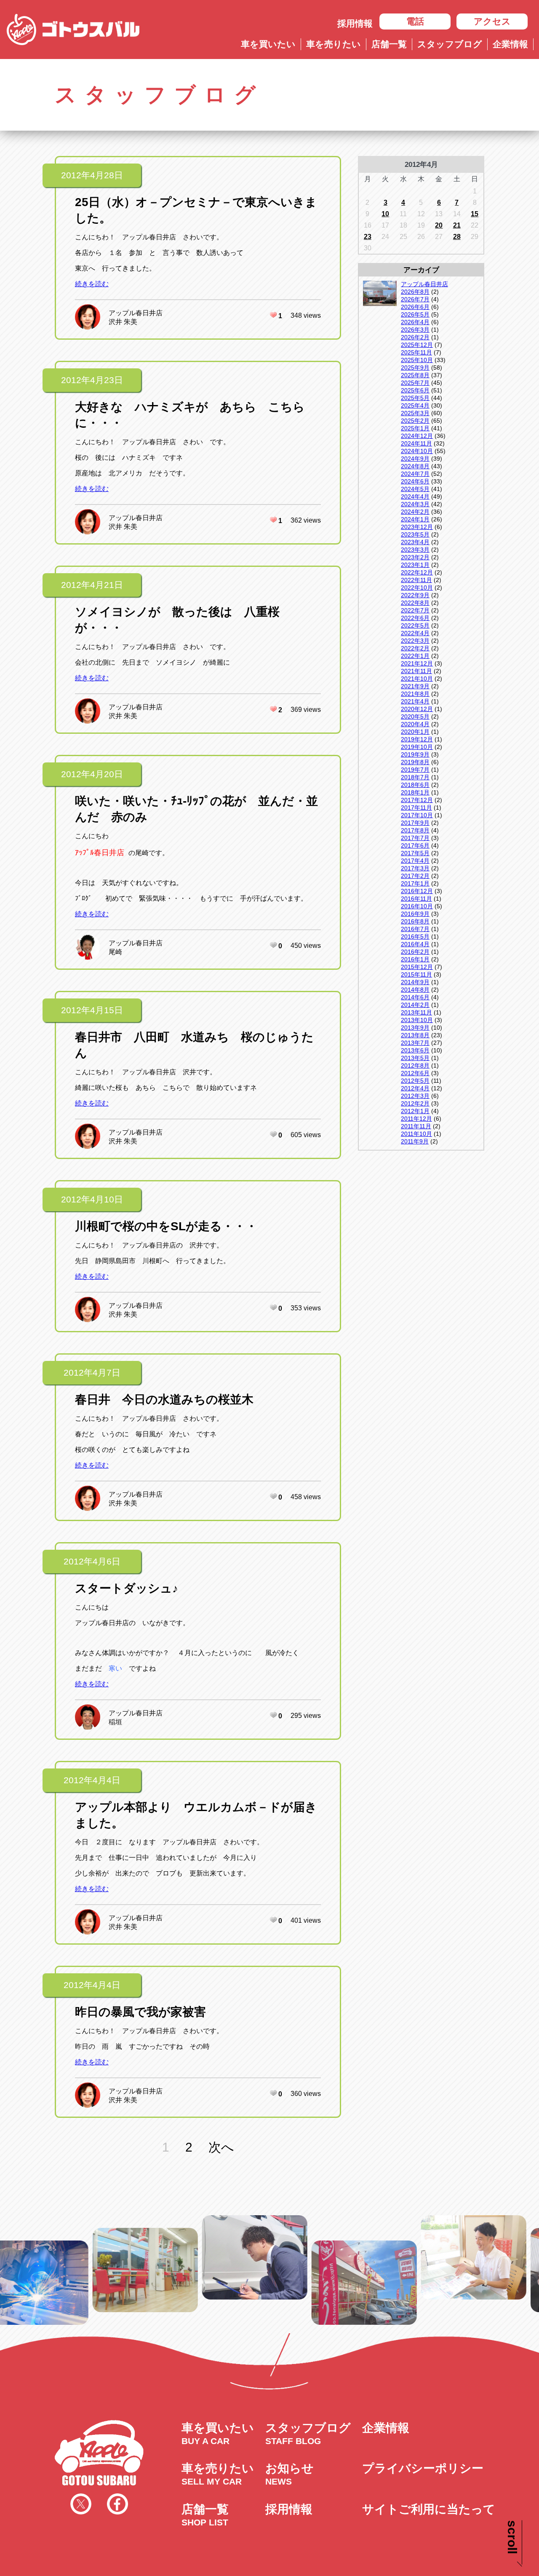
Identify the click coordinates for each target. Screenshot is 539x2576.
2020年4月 (415, 724)
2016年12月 (417, 891)
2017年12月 (417, 800)
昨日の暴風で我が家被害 (140, 2012)
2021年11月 (416, 671)
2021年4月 (415, 701)
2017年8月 (415, 830)
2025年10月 (417, 360)
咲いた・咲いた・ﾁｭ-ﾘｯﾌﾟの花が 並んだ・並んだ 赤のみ (196, 809)
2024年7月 (415, 474)
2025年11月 (416, 352)
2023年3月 (415, 550)
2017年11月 (416, 808)
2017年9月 (415, 823)
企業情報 (510, 44)
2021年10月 (417, 679)
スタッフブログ (450, 44)
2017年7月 (415, 838)
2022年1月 (415, 656)
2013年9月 (415, 1028)
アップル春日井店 (136, 313)
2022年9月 (415, 595)
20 (439, 225)
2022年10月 (417, 588)
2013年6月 (415, 1050)
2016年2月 (415, 952)
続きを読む (92, 284)
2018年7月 (415, 777)
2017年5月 (415, 853)
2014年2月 (415, 1005)
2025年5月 (415, 398)
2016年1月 (415, 959)
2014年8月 (415, 990)
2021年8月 (415, 694)
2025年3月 (415, 413)
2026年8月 (415, 292)
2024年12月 (417, 436)
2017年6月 (415, 845)
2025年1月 (415, 428)
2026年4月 (415, 322)
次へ (221, 2147)
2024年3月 (415, 504)
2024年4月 (415, 496)
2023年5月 (415, 534)
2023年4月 (415, 542)
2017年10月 (417, 815)
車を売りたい (334, 44)
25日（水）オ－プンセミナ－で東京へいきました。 (196, 210)
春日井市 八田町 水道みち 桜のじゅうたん (194, 1045)
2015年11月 (416, 974)
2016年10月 (417, 906)
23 (368, 237)
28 (457, 237)
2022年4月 (415, 633)
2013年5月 (415, 1058)
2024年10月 (417, 451)
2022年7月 (415, 610)
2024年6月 (415, 481)
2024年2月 (415, 512)
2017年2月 (415, 876)
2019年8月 (415, 762)
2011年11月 (416, 1126)
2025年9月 (415, 368)
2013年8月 (415, 1035)
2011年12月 (416, 1119)
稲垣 (115, 1722)
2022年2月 (415, 648)
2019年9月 (415, 754)
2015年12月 (417, 967)
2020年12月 (417, 709)
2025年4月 (415, 405)
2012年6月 (415, 1073)
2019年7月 (415, 770)
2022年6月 (415, 618)
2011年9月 (415, 1141)
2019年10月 (417, 747)
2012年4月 (415, 1088)
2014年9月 (415, 982)
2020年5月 (415, 716)
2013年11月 (416, 1012)
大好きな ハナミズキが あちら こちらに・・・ (190, 415)
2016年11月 (416, 899)
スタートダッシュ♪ (127, 1588)
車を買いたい (268, 44)
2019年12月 (417, 739)
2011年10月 (416, 1134)
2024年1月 (415, 519)
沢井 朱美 (123, 322)
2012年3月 (415, 1096)
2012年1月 (415, 1111)
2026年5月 (415, 314)
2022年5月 (415, 625)
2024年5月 (415, 489)
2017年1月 (415, 883)
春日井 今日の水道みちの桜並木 (164, 1399)
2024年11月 (416, 443)
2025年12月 (417, 345)
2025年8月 (415, 375)
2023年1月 (415, 565)
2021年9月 (415, 686)
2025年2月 (415, 421)
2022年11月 (416, 580)
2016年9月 (415, 914)
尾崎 (115, 952)
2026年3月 (415, 330)
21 (457, 225)
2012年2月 (415, 1103)
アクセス (492, 21)
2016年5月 (415, 936)
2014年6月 (415, 997)
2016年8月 (415, 921)
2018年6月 (415, 785)
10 (385, 214)
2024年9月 (415, 459)
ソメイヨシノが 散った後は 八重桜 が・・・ (183, 620)
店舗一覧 (389, 44)
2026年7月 (415, 299)
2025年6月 (415, 390)
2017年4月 (415, 861)
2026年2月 (415, 337)
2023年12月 (417, 527)
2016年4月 (415, 944)
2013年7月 (415, 1043)
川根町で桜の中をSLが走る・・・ (166, 1226)
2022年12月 (417, 572)
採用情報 (355, 23)
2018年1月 (415, 792)
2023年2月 (415, 557)
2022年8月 (415, 603)
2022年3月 (415, 641)
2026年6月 (415, 307)
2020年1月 (415, 732)
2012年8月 (415, 1065)
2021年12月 (417, 663)
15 (475, 214)
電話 (415, 21)
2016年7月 (415, 929)
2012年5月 (415, 1081)
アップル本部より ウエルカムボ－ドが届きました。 (196, 1815)
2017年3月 (415, 868)
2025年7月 (415, 383)
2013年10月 (417, 1020)
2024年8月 (415, 466)
